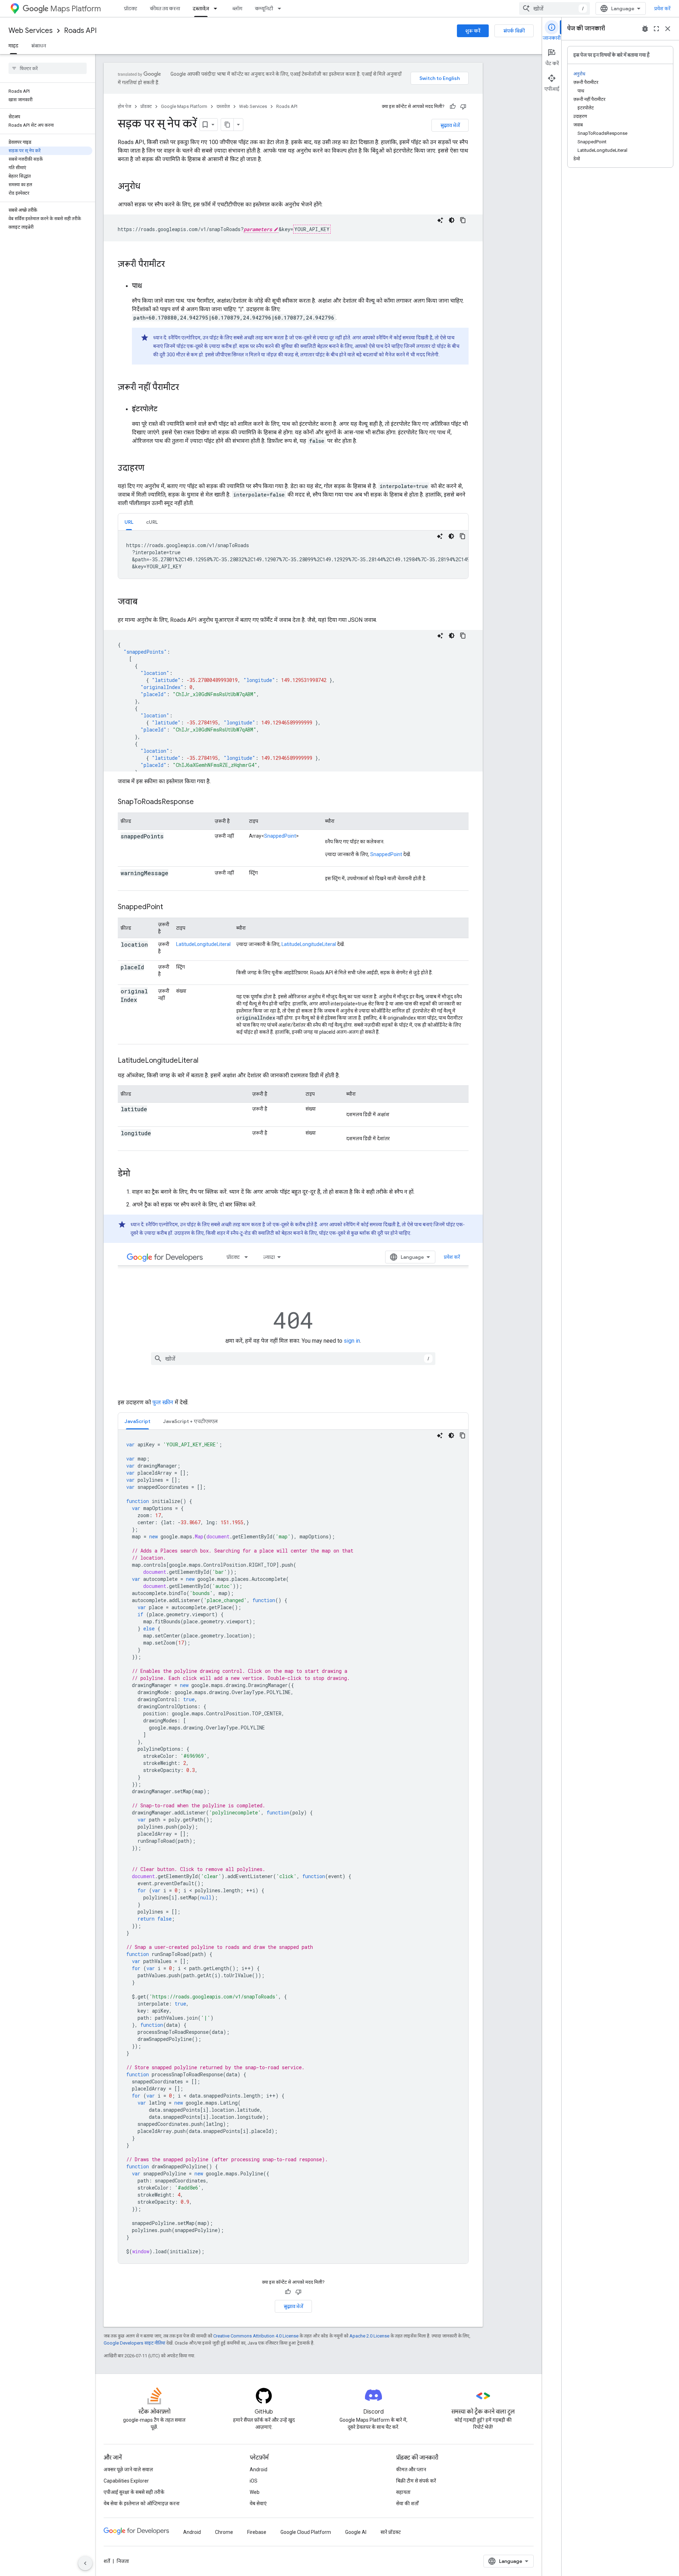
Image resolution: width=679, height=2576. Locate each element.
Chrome (224, 2532)
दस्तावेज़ (201, 8)
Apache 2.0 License (369, 2336)
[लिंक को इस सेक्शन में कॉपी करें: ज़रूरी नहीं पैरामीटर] (186, 388)
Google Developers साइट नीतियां (134, 2343)
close (668, 29)
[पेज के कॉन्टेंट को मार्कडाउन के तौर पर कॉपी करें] (227, 125)
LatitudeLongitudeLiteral (203, 944)
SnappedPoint (280, 836)
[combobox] (555, 8)
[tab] (129, 522)
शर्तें (107, 2561)
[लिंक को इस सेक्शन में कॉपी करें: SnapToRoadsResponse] (201, 802)
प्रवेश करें (662, 8)
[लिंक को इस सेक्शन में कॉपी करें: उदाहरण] (151, 469)
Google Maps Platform (184, 106)
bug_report (645, 29)
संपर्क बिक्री (514, 31)
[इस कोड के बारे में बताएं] (440, 220)
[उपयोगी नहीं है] (463, 107)
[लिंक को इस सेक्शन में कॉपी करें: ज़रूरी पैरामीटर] (172, 265)
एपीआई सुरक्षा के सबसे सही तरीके (134, 2492)
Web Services (31, 31)
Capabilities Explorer (126, 2481)
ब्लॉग (237, 8)
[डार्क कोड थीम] (452, 220)
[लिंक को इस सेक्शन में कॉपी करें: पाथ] (149, 286)
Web (255, 2492)
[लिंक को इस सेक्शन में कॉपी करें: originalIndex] (128, 1009)
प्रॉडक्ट (131, 8)
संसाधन (39, 46)
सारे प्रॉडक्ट (391, 2532)
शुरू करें (473, 31)
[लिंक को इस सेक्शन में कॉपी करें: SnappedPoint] (170, 907)
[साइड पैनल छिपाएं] (85, 2563)
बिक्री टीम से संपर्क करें (416, 2481)
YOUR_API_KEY (312, 229)
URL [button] (129, 522)
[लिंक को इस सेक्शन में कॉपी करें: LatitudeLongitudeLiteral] (207, 1061)
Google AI (356, 2532)
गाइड (13, 46)
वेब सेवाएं (258, 2503)
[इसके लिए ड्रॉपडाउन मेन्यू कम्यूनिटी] (282, 8)
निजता (123, 2561)
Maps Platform (76, 9)
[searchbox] (48, 68)
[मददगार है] (453, 107)
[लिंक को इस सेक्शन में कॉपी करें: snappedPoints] (172, 837)
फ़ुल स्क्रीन (163, 1402)
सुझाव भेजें (450, 125)
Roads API (80, 31)
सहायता (403, 2492)
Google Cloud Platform (306, 2532)
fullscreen (656, 29)
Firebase (257, 2532)
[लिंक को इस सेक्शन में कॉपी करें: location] (128, 953)
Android (259, 2469)
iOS (254, 2481)
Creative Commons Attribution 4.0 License (256, 2336)
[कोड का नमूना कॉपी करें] (463, 220)
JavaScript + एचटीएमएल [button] (190, 1421)
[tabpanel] (293, 555)
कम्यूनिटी (264, 8)
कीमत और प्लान (411, 2469)
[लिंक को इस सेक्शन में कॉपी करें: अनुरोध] (147, 187)
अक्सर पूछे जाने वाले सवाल (128, 2469)
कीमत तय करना (165, 8)
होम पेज (124, 106)
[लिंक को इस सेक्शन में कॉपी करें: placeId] (128, 976)
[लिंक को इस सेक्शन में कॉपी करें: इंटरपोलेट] (164, 409)
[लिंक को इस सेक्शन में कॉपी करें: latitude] (156, 1109)
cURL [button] (152, 522)
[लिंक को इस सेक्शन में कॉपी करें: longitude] (159, 1134)
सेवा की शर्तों (407, 2503)
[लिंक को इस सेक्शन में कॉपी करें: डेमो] (137, 1174)
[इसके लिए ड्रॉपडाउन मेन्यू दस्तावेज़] (217, 8)
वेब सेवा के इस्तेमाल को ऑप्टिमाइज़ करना (142, 2503)
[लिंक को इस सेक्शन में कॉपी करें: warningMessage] (177, 873)
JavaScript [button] (137, 1421)
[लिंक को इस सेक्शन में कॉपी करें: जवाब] (145, 602)
